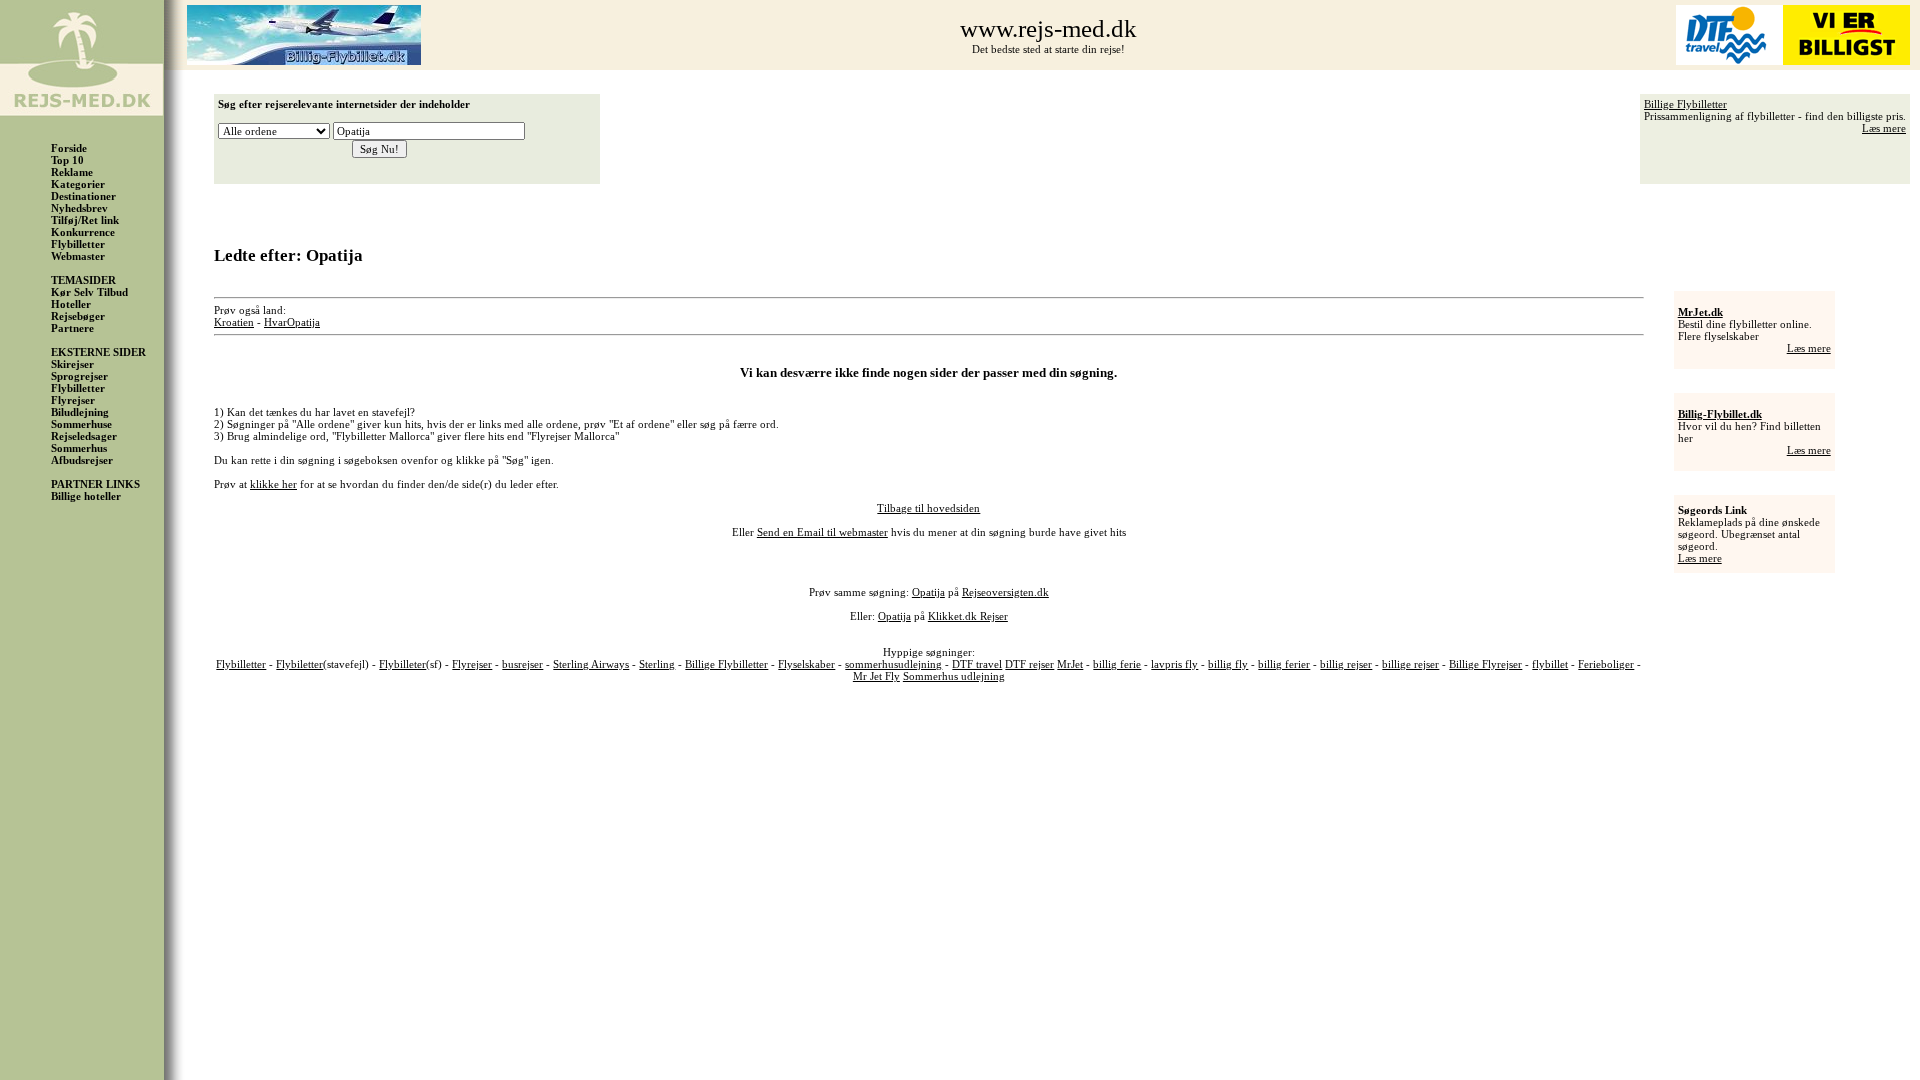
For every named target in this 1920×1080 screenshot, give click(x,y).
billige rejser (1410, 664)
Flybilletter (78, 244)
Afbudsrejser (82, 460)
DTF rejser (1029, 664)
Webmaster (78, 256)
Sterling (657, 664)
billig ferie (1117, 664)
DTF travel (977, 664)
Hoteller (71, 304)
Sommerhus (79, 448)
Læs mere (1884, 128)
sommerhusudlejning (893, 664)
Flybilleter (402, 664)
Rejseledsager (84, 436)
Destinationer (83, 196)
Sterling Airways (591, 664)
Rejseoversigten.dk (1005, 592)
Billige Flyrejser (1485, 664)
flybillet (1550, 664)
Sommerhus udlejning (954, 676)
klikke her (273, 484)
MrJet (1070, 664)
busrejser (522, 664)
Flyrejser (73, 400)
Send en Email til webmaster (822, 532)
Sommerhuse (81, 424)
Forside (69, 148)
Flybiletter (299, 664)
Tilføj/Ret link (85, 220)
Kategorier (78, 184)
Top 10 (67, 160)
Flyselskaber (806, 664)
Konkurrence (83, 232)
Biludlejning (80, 412)
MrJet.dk (1700, 312)
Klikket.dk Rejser (968, 616)
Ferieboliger (1606, 664)
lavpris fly (1174, 664)
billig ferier (1284, 664)
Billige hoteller (86, 496)
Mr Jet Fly (876, 676)
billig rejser (1346, 664)
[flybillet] (304, 61)
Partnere (72, 328)
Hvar (275, 322)
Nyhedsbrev (79, 208)
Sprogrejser (79, 376)
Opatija (303, 322)
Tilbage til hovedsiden (928, 508)
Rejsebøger (78, 316)
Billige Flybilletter (1685, 104)
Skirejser (72, 364)
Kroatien (234, 322)
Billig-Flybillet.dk (1720, 414)
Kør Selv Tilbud (89, 292)
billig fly (1228, 664)
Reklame (72, 172)
